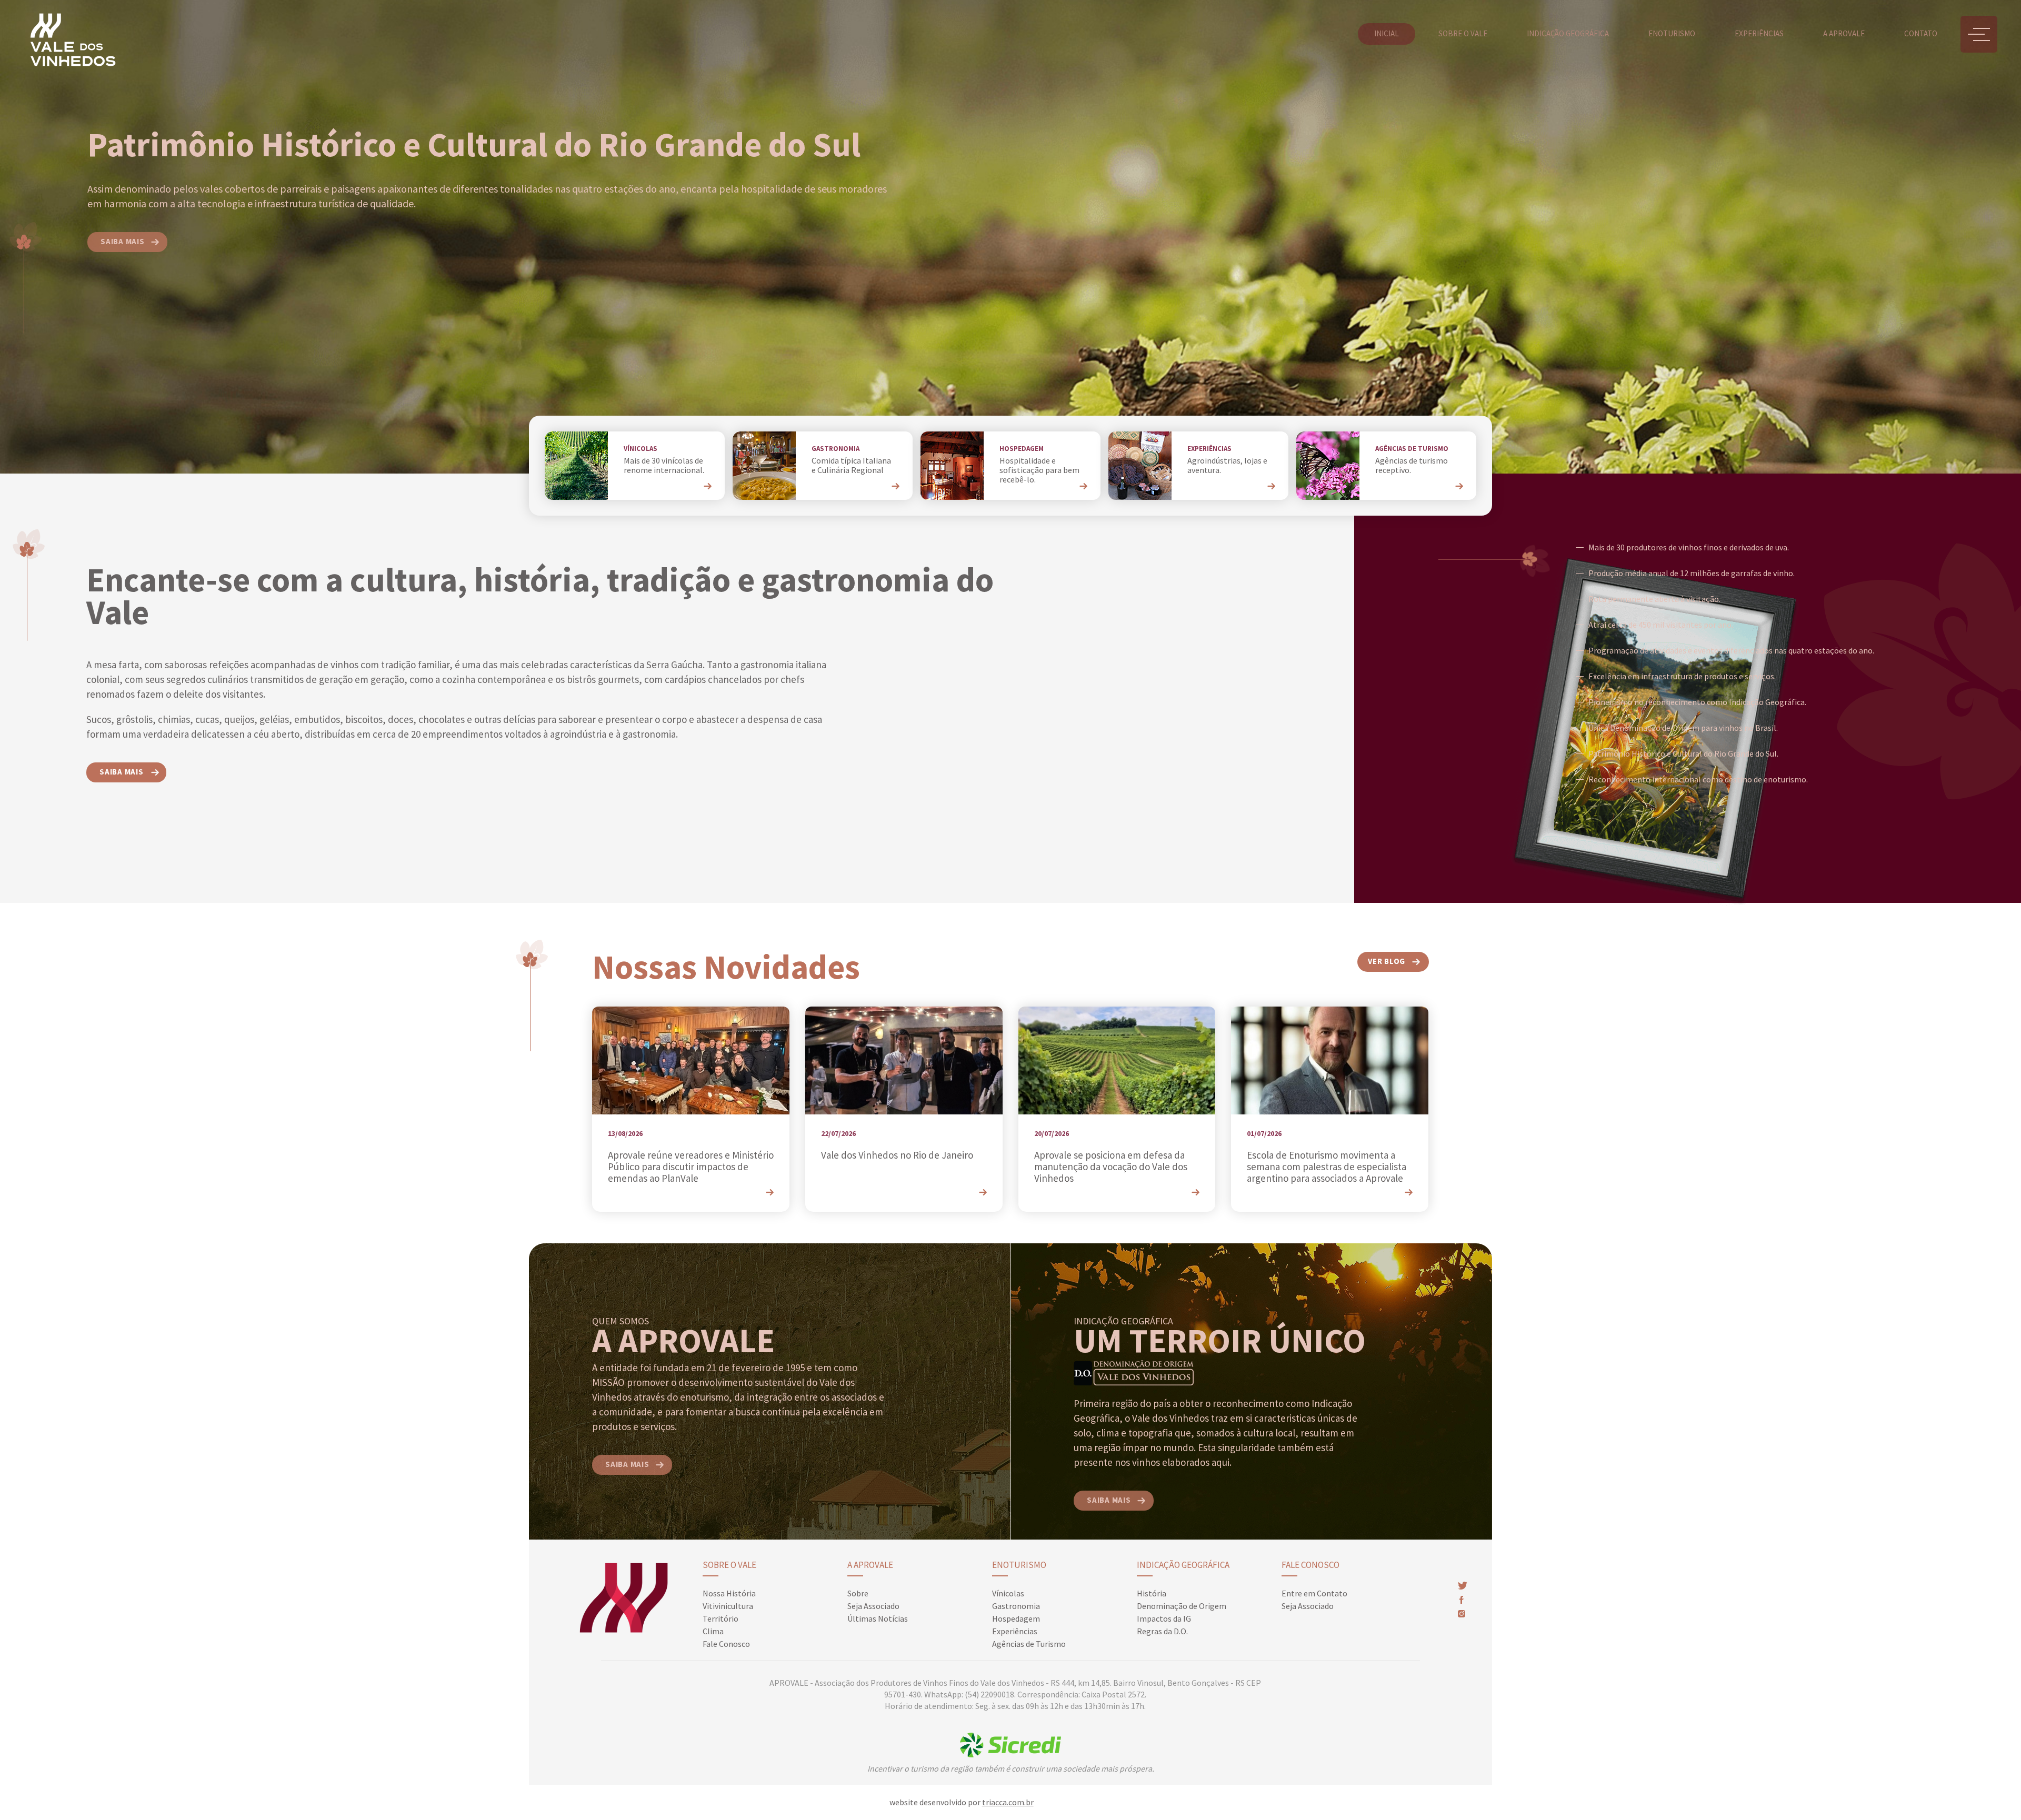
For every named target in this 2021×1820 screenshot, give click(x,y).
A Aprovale (870, 1565)
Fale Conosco (726, 1644)
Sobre (858, 1593)
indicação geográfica (1568, 33)
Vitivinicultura (728, 1606)
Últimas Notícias (878, 1618)
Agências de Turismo (1029, 1644)
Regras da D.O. (1162, 1631)
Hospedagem (1016, 1618)
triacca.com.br (1008, 1802)
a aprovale (1844, 33)
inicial (1387, 33)
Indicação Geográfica (1183, 1565)
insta (1462, 1614)
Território (721, 1618)
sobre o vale (1463, 33)
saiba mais (123, 241)
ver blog (1387, 961)
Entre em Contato (1314, 1593)
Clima (713, 1631)
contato (1921, 33)
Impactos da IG (1164, 1618)
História (1152, 1593)
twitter (1463, 1586)
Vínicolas (1008, 1593)
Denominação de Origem (1182, 1606)
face (1461, 1600)
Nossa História (729, 1593)
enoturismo (1672, 33)
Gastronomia (1016, 1606)
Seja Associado (873, 1606)
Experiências (1759, 33)
